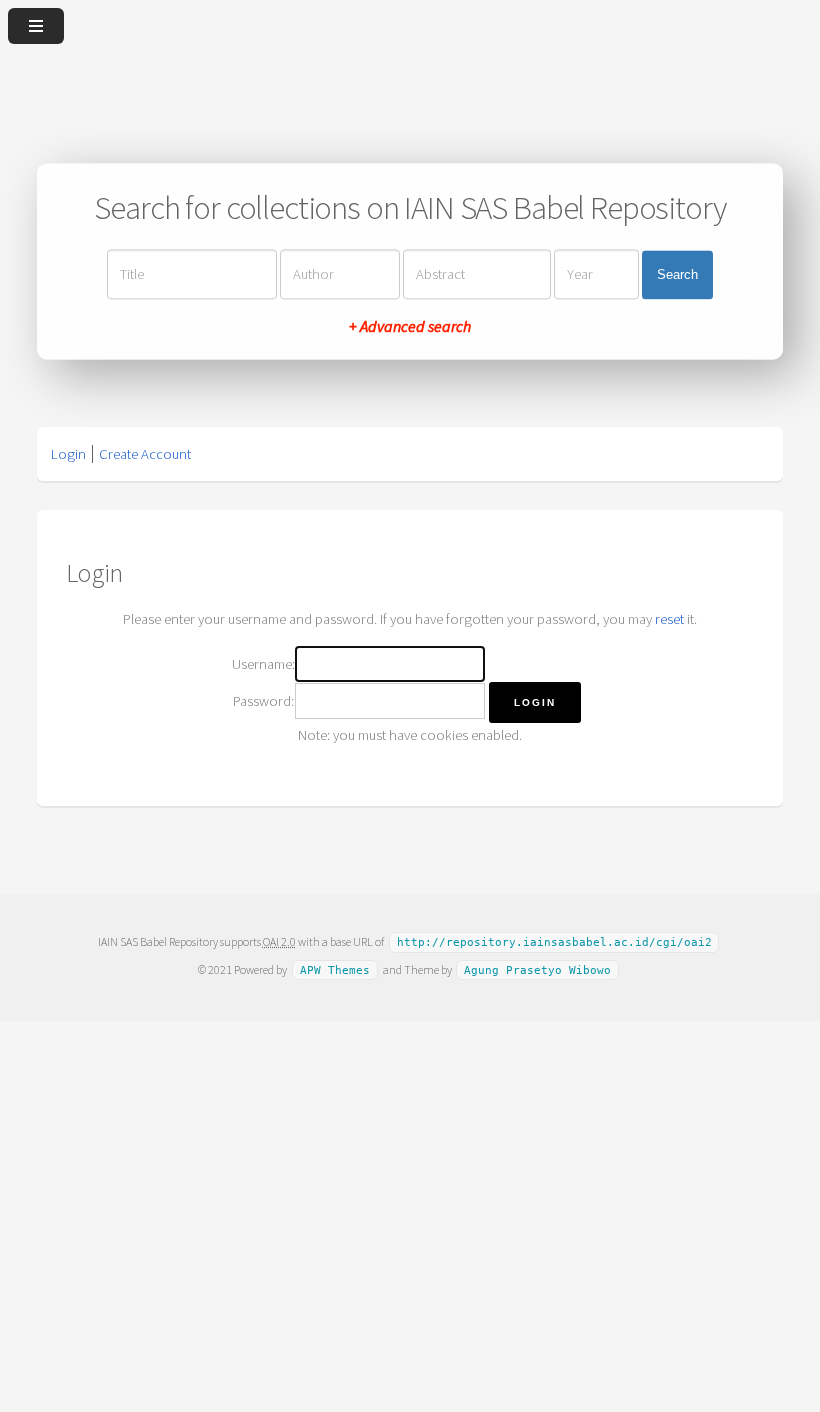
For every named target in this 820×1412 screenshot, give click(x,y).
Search (677, 274)
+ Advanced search (410, 327)
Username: (263, 664)
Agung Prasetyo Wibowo (537, 970)
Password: (263, 701)
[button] (535, 702)
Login (68, 454)
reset (669, 619)
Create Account (145, 454)
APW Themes (335, 970)
